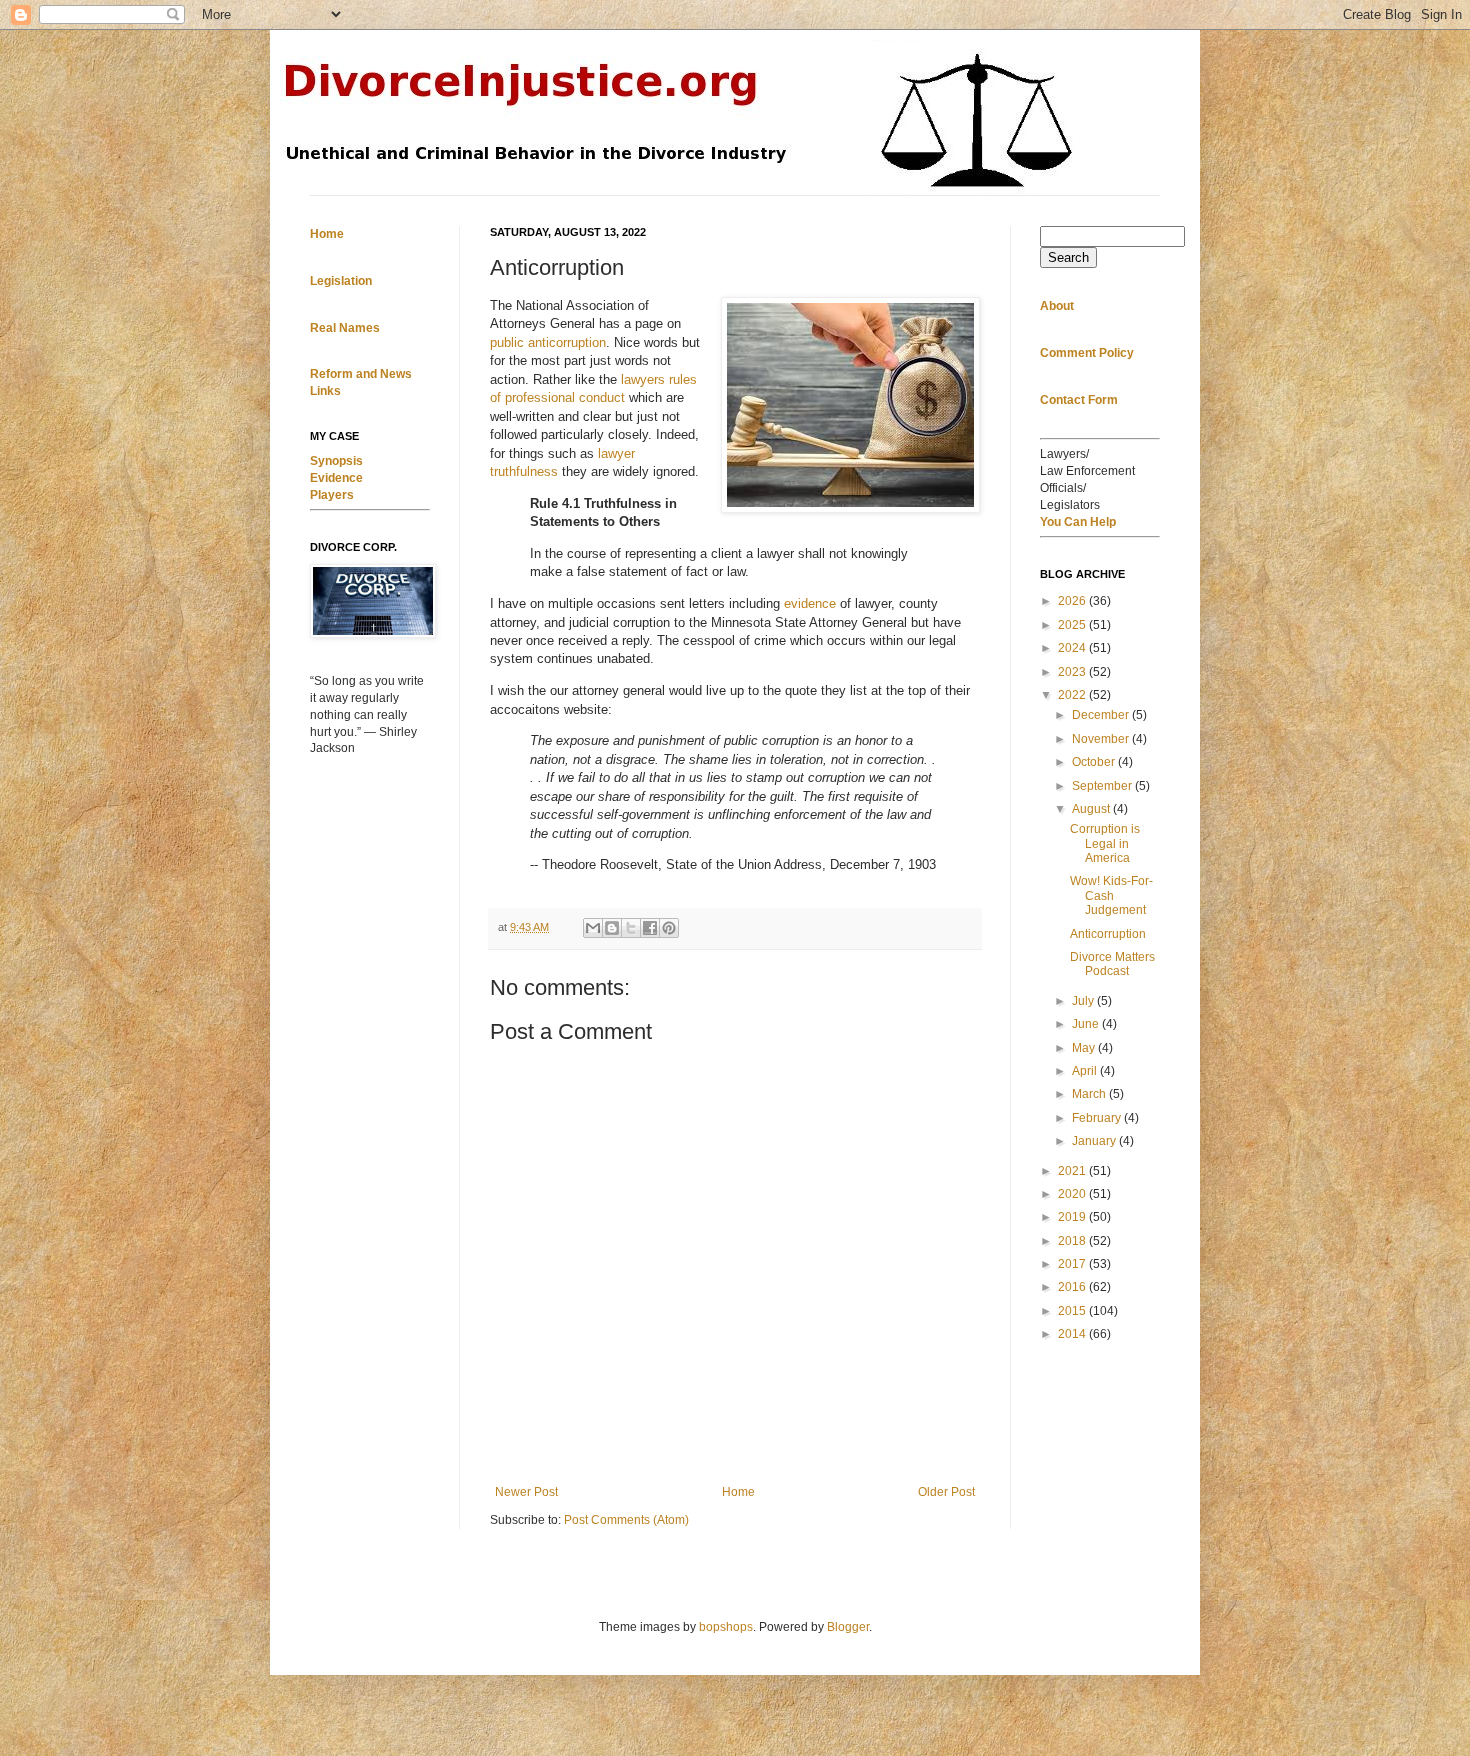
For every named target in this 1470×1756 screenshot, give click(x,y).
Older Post (946, 1492)
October (1095, 762)
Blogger (848, 1627)
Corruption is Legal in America (1105, 843)
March (1090, 1094)
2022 (1073, 695)
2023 (1073, 672)
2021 (1073, 1171)
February (1098, 1118)
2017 (1073, 1264)
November (1102, 739)
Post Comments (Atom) (626, 1520)
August (1092, 809)
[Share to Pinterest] (669, 928)
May (1085, 1048)
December (1102, 715)
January (1095, 1141)
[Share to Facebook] (650, 928)
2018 (1073, 1241)
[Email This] (593, 928)
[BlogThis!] (612, 928)
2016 (1073, 1287)
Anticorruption (1108, 934)
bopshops (726, 1627)
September (1103, 786)
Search (1068, 257)
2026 (1073, 601)
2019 (1073, 1217)
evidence (810, 603)
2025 (1073, 625)
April (1086, 1071)
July (1084, 1001)
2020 (1073, 1194)
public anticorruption (548, 342)
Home (738, 1492)
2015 (1073, 1311)
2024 (1073, 648)
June (1087, 1024)
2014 (1073, 1334)
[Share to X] (631, 928)
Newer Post (526, 1492)
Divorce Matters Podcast (1112, 964)
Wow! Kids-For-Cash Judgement (1111, 895)
